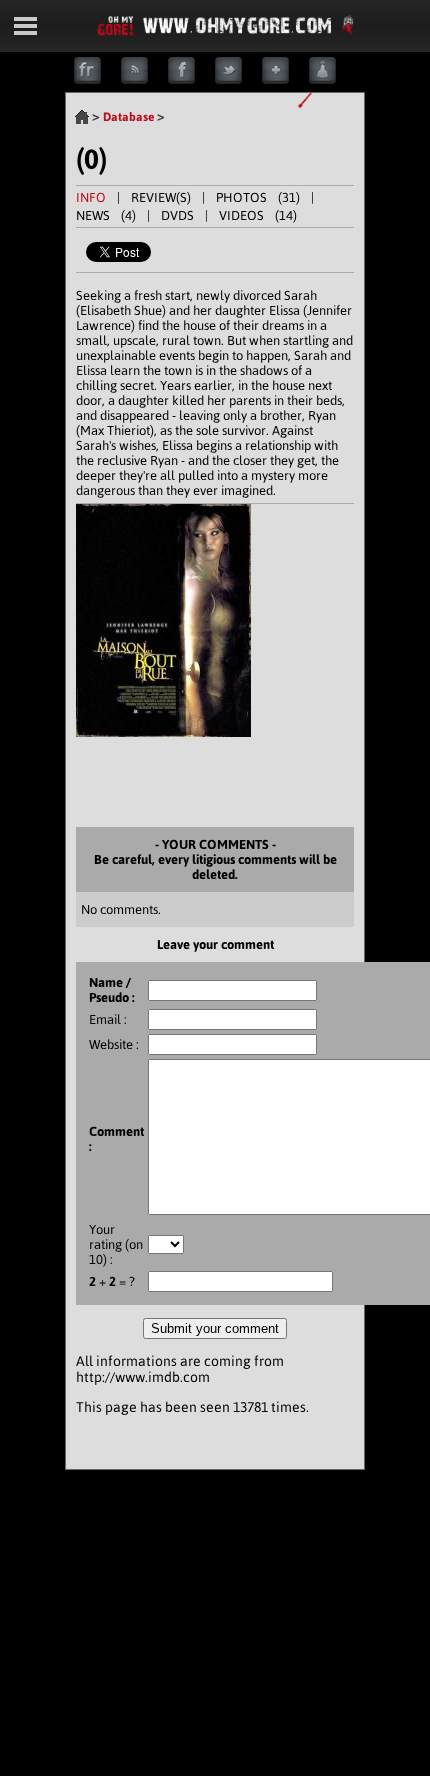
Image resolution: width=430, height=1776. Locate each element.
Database (128, 117)
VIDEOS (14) (258, 215)
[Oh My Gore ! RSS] (144, 79)
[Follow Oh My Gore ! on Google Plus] (285, 79)
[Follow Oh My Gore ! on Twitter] (238, 79)
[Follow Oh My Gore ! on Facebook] (191, 79)
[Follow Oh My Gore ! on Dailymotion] (332, 79)
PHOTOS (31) (258, 197)
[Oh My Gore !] (82, 117)
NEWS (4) (106, 215)
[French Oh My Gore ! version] (97, 79)
